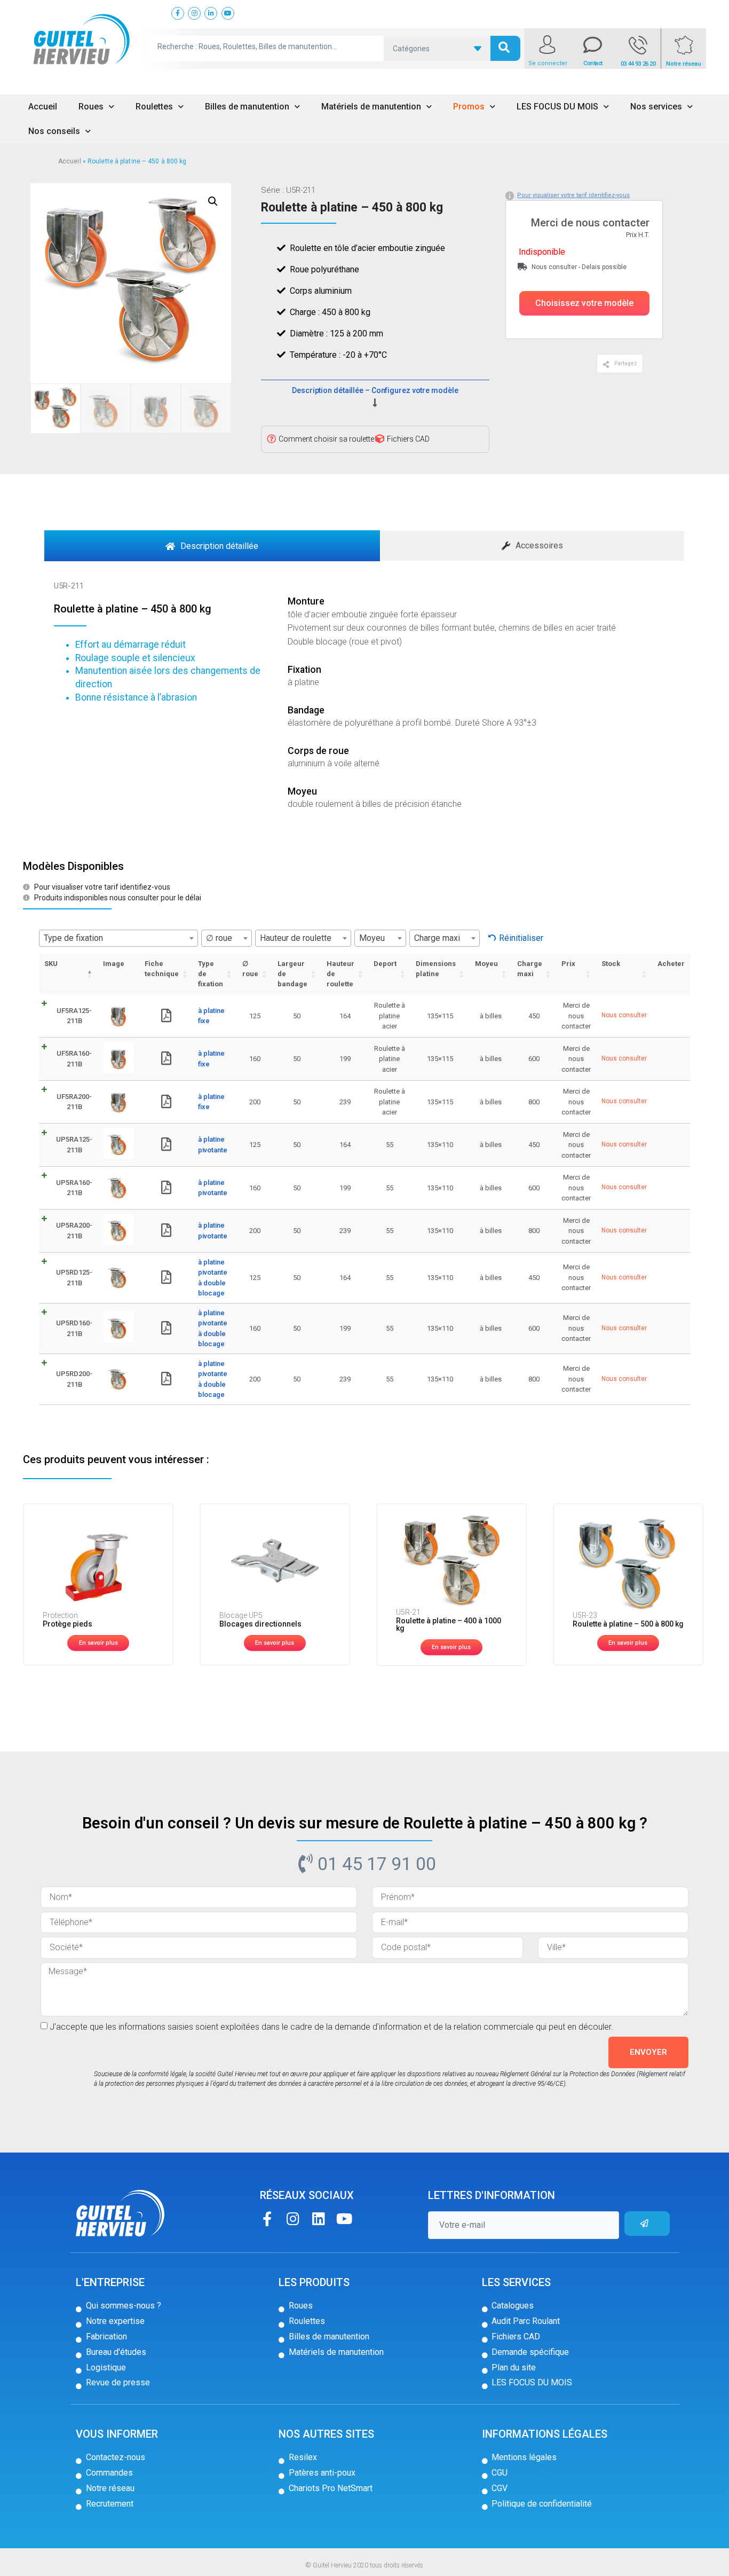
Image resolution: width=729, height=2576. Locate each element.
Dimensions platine (436, 969)
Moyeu (486, 964)
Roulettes (154, 107)
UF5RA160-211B (74, 1059)
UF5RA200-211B (74, 1102)
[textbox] (118, 938)
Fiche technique (162, 969)
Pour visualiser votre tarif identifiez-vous (573, 195)
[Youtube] (344, 2218)
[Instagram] (293, 2218)
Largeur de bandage (292, 974)
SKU (51, 964)
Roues (91, 107)
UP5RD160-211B (74, 1328)
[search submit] (505, 48)
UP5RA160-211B (74, 1188)
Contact (593, 63)
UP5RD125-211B (74, 1278)
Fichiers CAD (408, 439)
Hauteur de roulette (340, 974)
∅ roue (250, 969)
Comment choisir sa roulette (326, 439)
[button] (584, 303)
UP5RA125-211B (74, 1145)
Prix (568, 964)
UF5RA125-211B (74, 1016)
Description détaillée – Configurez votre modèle (375, 390)
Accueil (43, 107)
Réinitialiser (521, 938)
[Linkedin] (318, 2218)
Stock (611, 964)
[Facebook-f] (267, 2218)
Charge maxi (530, 969)
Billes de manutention (247, 107)
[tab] (212, 546)
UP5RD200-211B (74, 1379)
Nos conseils (54, 131)
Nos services (656, 107)
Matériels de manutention (371, 107)
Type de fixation (211, 974)
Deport (385, 964)
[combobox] (118, 938)
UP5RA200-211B (74, 1231)
